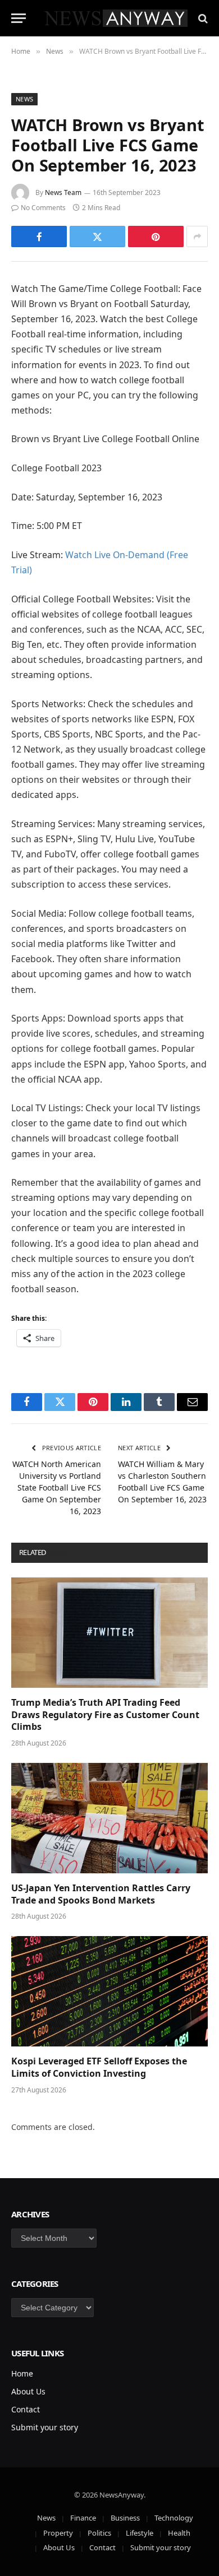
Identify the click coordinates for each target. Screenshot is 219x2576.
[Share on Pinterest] (156, 236)
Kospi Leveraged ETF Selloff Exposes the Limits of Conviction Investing (99, 2067)
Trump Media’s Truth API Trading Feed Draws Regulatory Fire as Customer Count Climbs (105, 1715)
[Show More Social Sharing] (197, 236)
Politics (99, 2533)
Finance (83, 2518)
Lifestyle (140, 2533)
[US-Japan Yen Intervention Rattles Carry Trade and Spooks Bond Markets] (109, 1818)
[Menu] (19, 18)
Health (179, 2533)
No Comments (43, 208)
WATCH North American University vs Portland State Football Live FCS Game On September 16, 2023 (57, 1487)
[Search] (202, 18)
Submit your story (45, 2427)
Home (22, 2373)
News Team (63, 192)
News (24, 99)
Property (58, 2533)
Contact (26, 2409)
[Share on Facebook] (39, 236)
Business (125, 2518)
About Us (28, 2391)
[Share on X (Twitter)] (97, 236)
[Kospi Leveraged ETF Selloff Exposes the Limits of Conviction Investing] (109, 1991)
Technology (174, 2518)
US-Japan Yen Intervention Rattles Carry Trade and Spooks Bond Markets (101, 1894)
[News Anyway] (115, 18)
